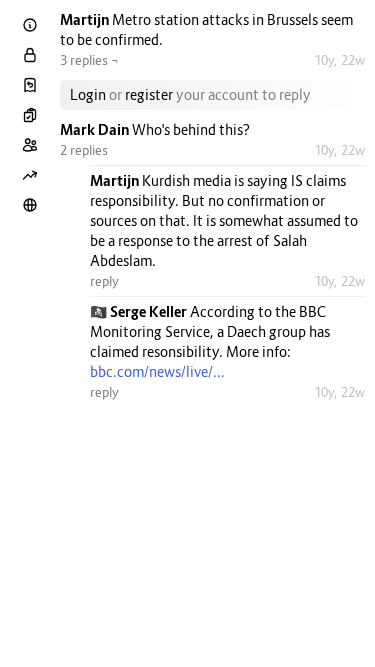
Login (88, 94)
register (149, 94)
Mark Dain (96, 129)
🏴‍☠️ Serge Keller (140, 311)
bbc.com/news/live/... (157, 371)
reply (104, 281)
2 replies (84, 150)
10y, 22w (339, 60)
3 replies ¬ (89, 60)
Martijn (86, 19)
